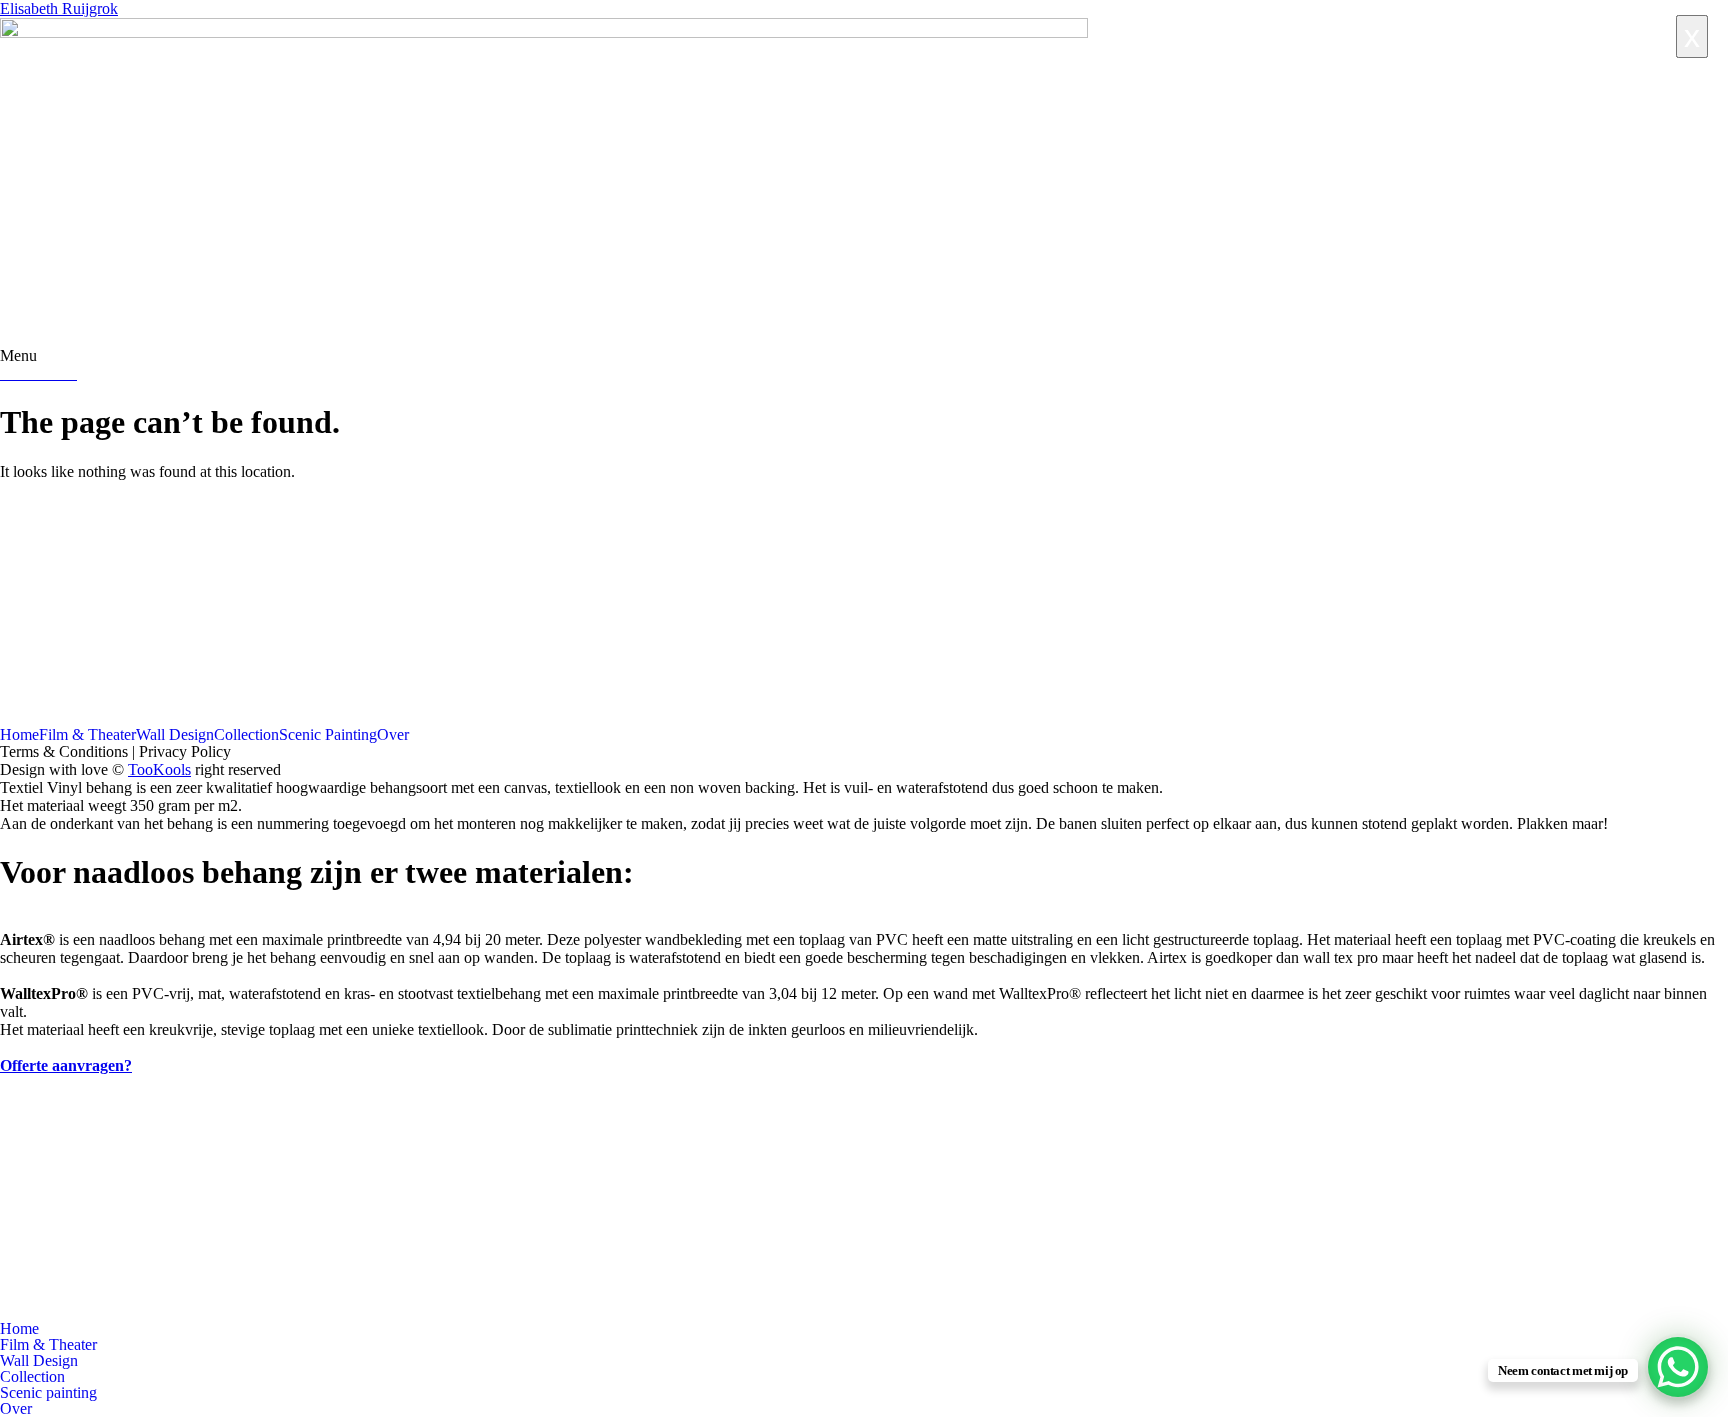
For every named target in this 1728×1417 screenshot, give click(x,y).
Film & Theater (87, 735)
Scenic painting (48, 1393)
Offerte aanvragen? (66, 1065)
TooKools (159, 769)
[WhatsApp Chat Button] (1678, 1367)
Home (19, 735)
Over (393, 735)
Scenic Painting (328, 735)
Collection (246, 735)
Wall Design (175, 735)
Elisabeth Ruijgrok (59, 8)
